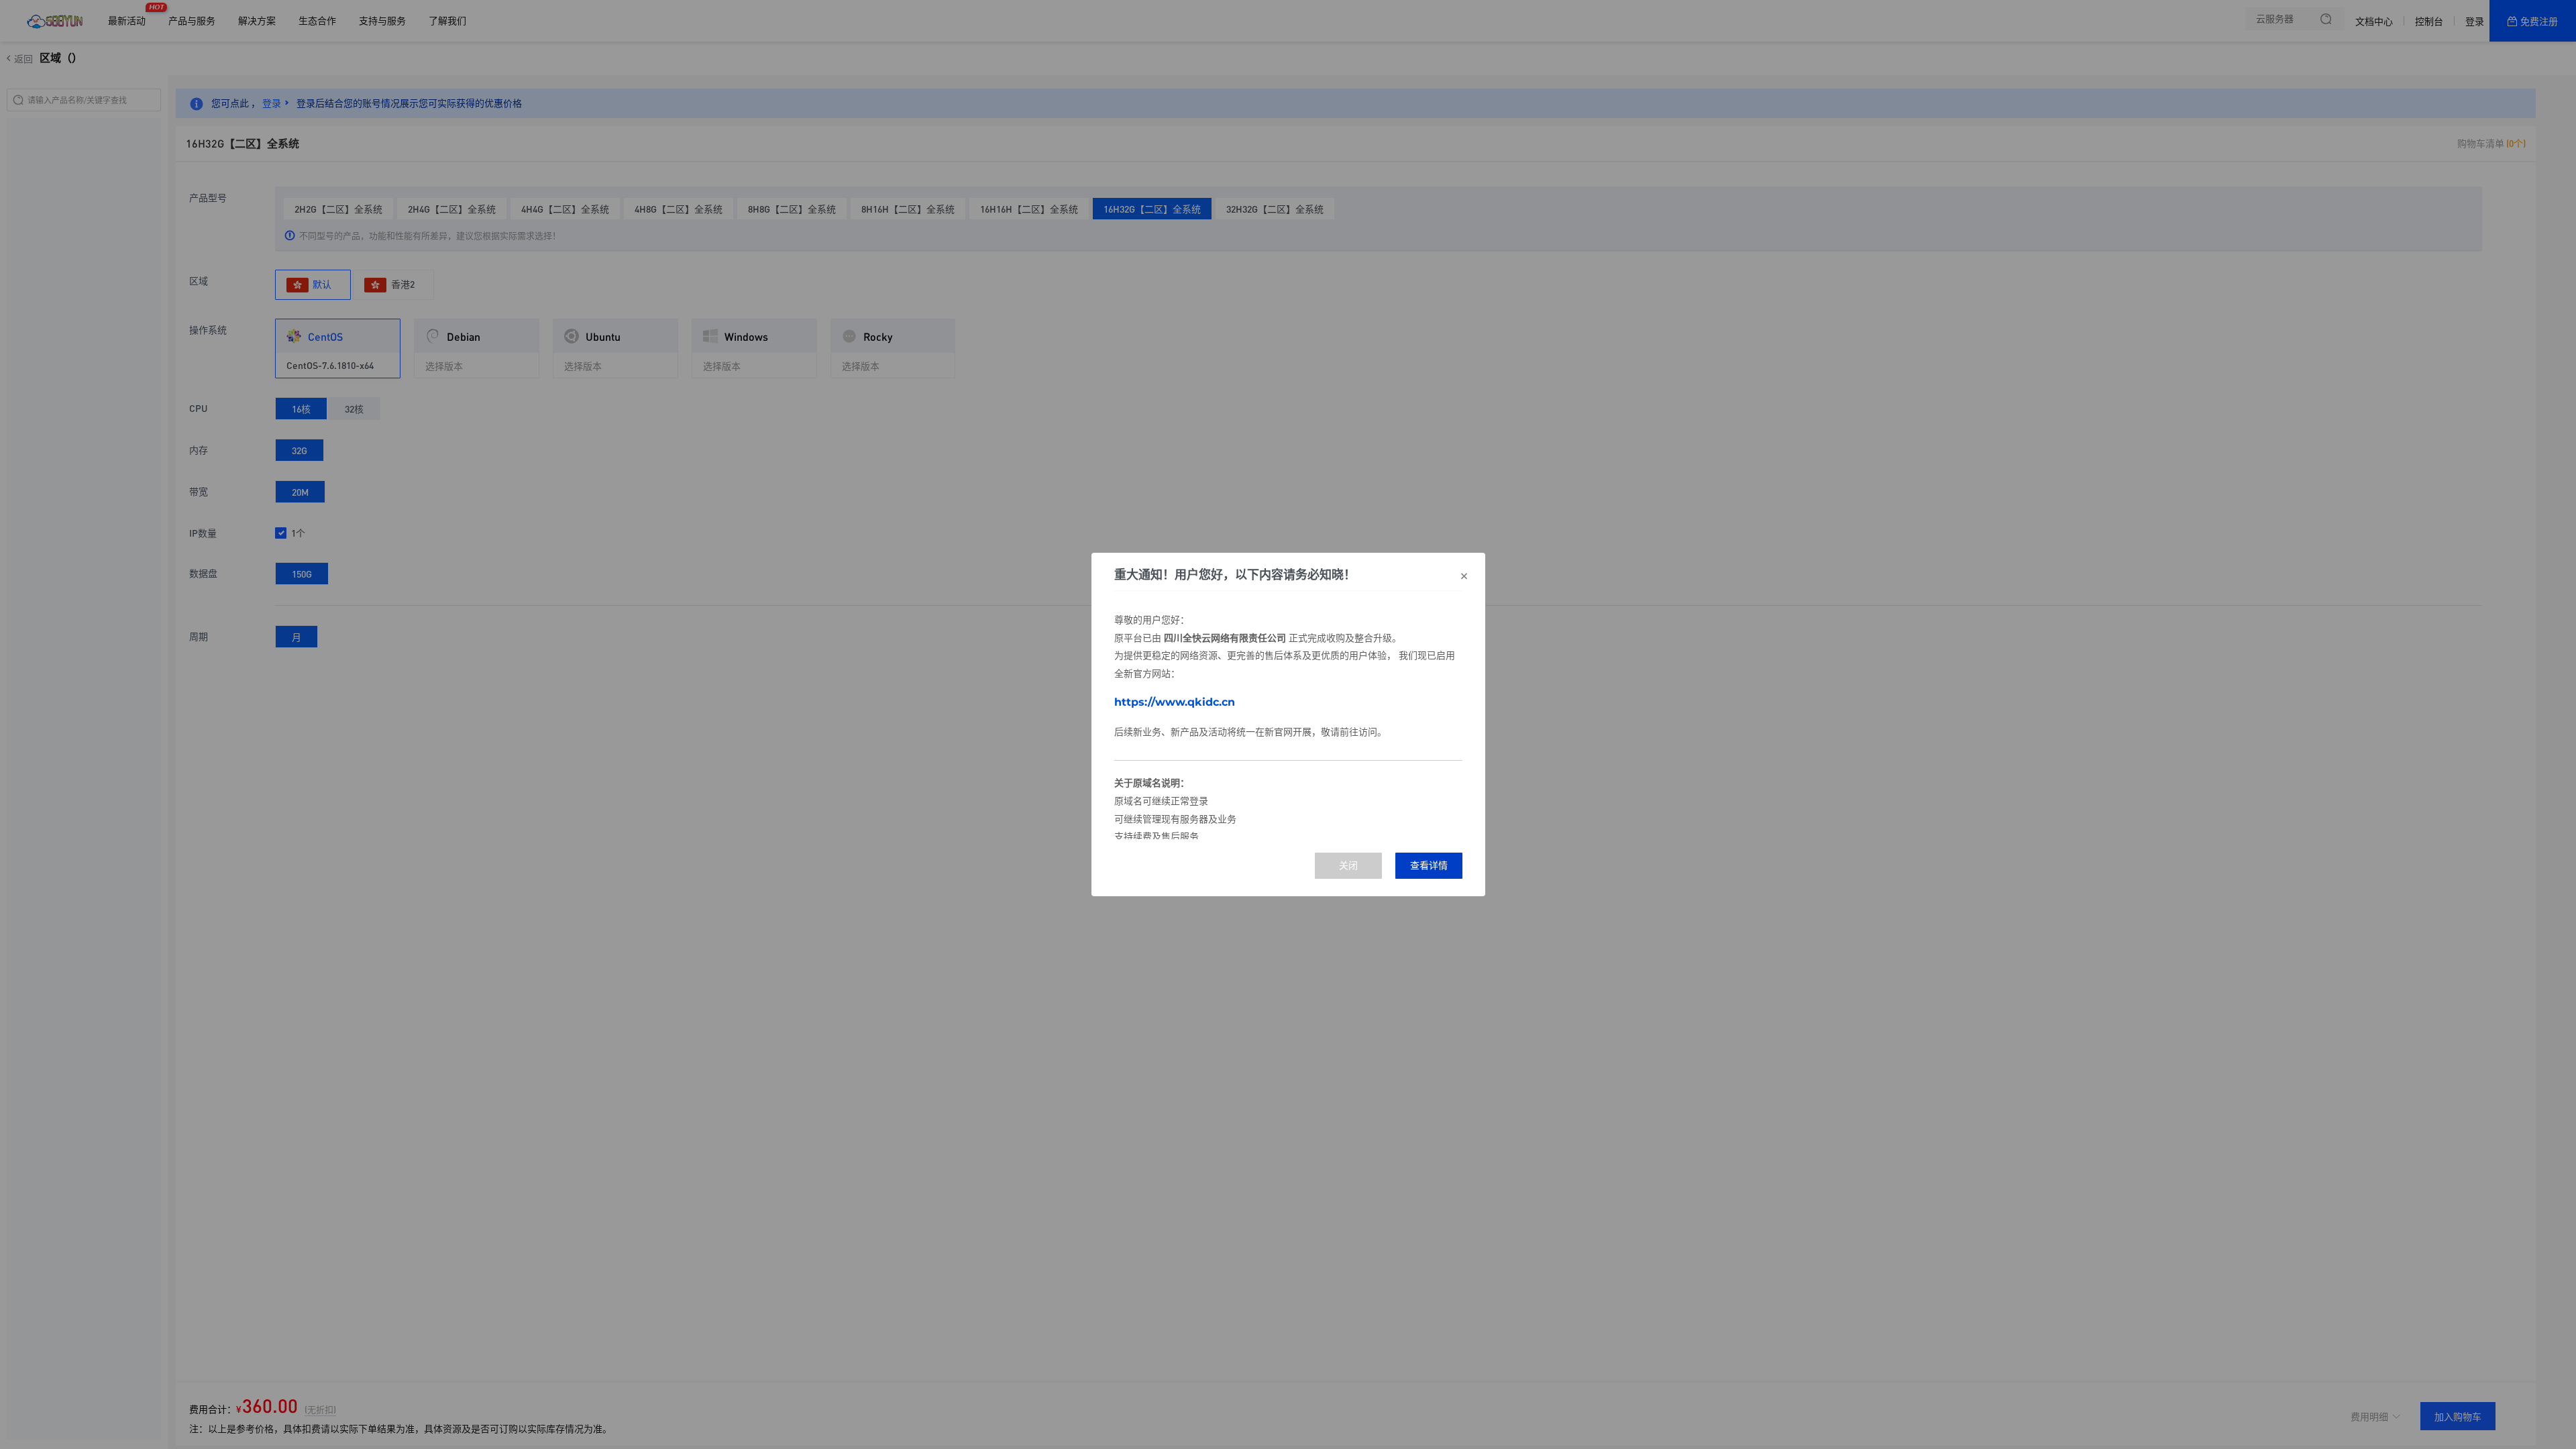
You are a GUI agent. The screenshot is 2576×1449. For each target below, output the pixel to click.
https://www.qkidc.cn (1175, 702)
